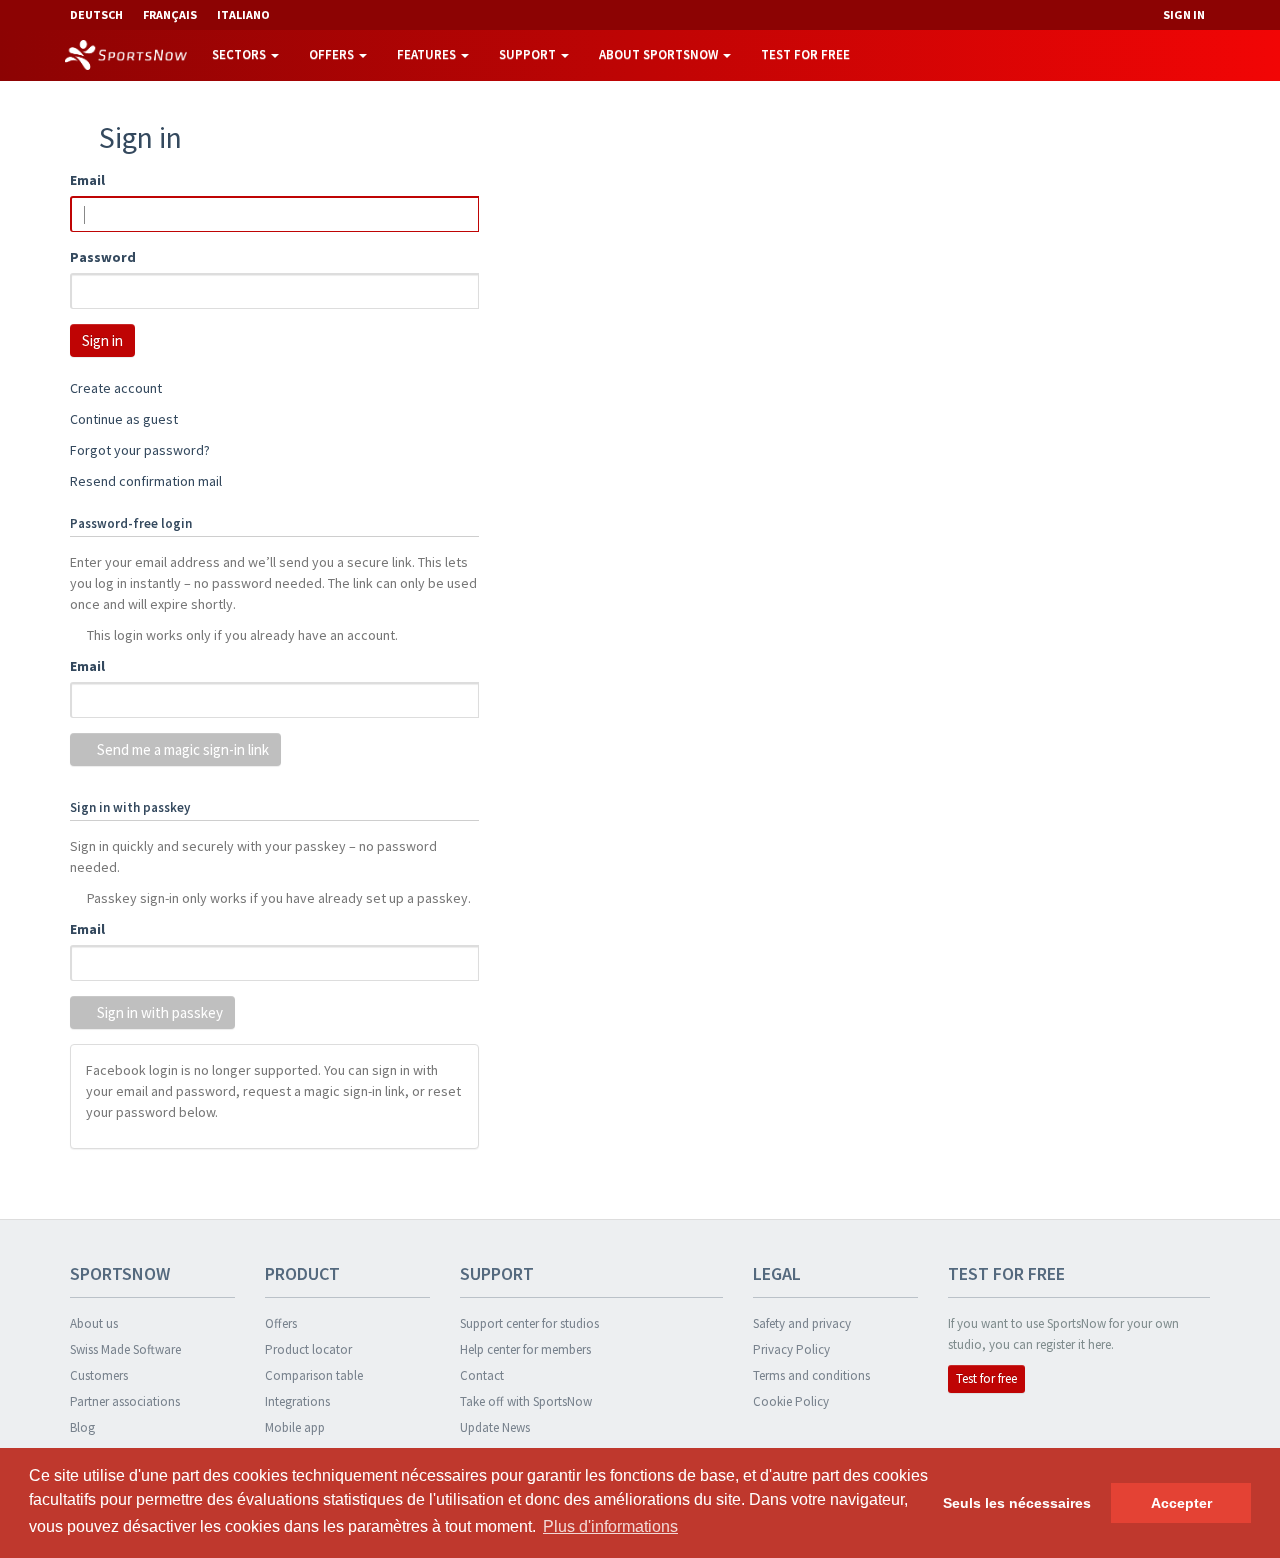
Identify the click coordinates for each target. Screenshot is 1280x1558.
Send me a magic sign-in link (181, 749)
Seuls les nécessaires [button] (1017, 1503)
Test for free (805, 54)
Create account (116, 388)
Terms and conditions (811, 1375)
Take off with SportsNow (526, 1401)
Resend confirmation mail (146, 481)
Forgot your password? (140, 450)
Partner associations (125, 1401)
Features (428, 54)
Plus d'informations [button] (610, 1526)
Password (103, 257)
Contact (482, 1375)
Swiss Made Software (125, 1349)
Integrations (297, 1401)
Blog (82, 1427)
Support (529, 54)
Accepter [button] (1181, 1503)
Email (87, 180)
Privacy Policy (791, 1349)
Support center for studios (529, 1323)
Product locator (308, 1349)
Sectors (240, 54)
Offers (333, 54)
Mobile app (295, 1427)
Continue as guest (124, 419)
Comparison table (314, 1375)
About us (94, 1323)
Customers (99, 1375)
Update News (495, 1427)
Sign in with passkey (158, 1012)
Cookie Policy (791, 1401)
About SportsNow (660, 54)
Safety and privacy (802, 1323)
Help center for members (525, 1349)
